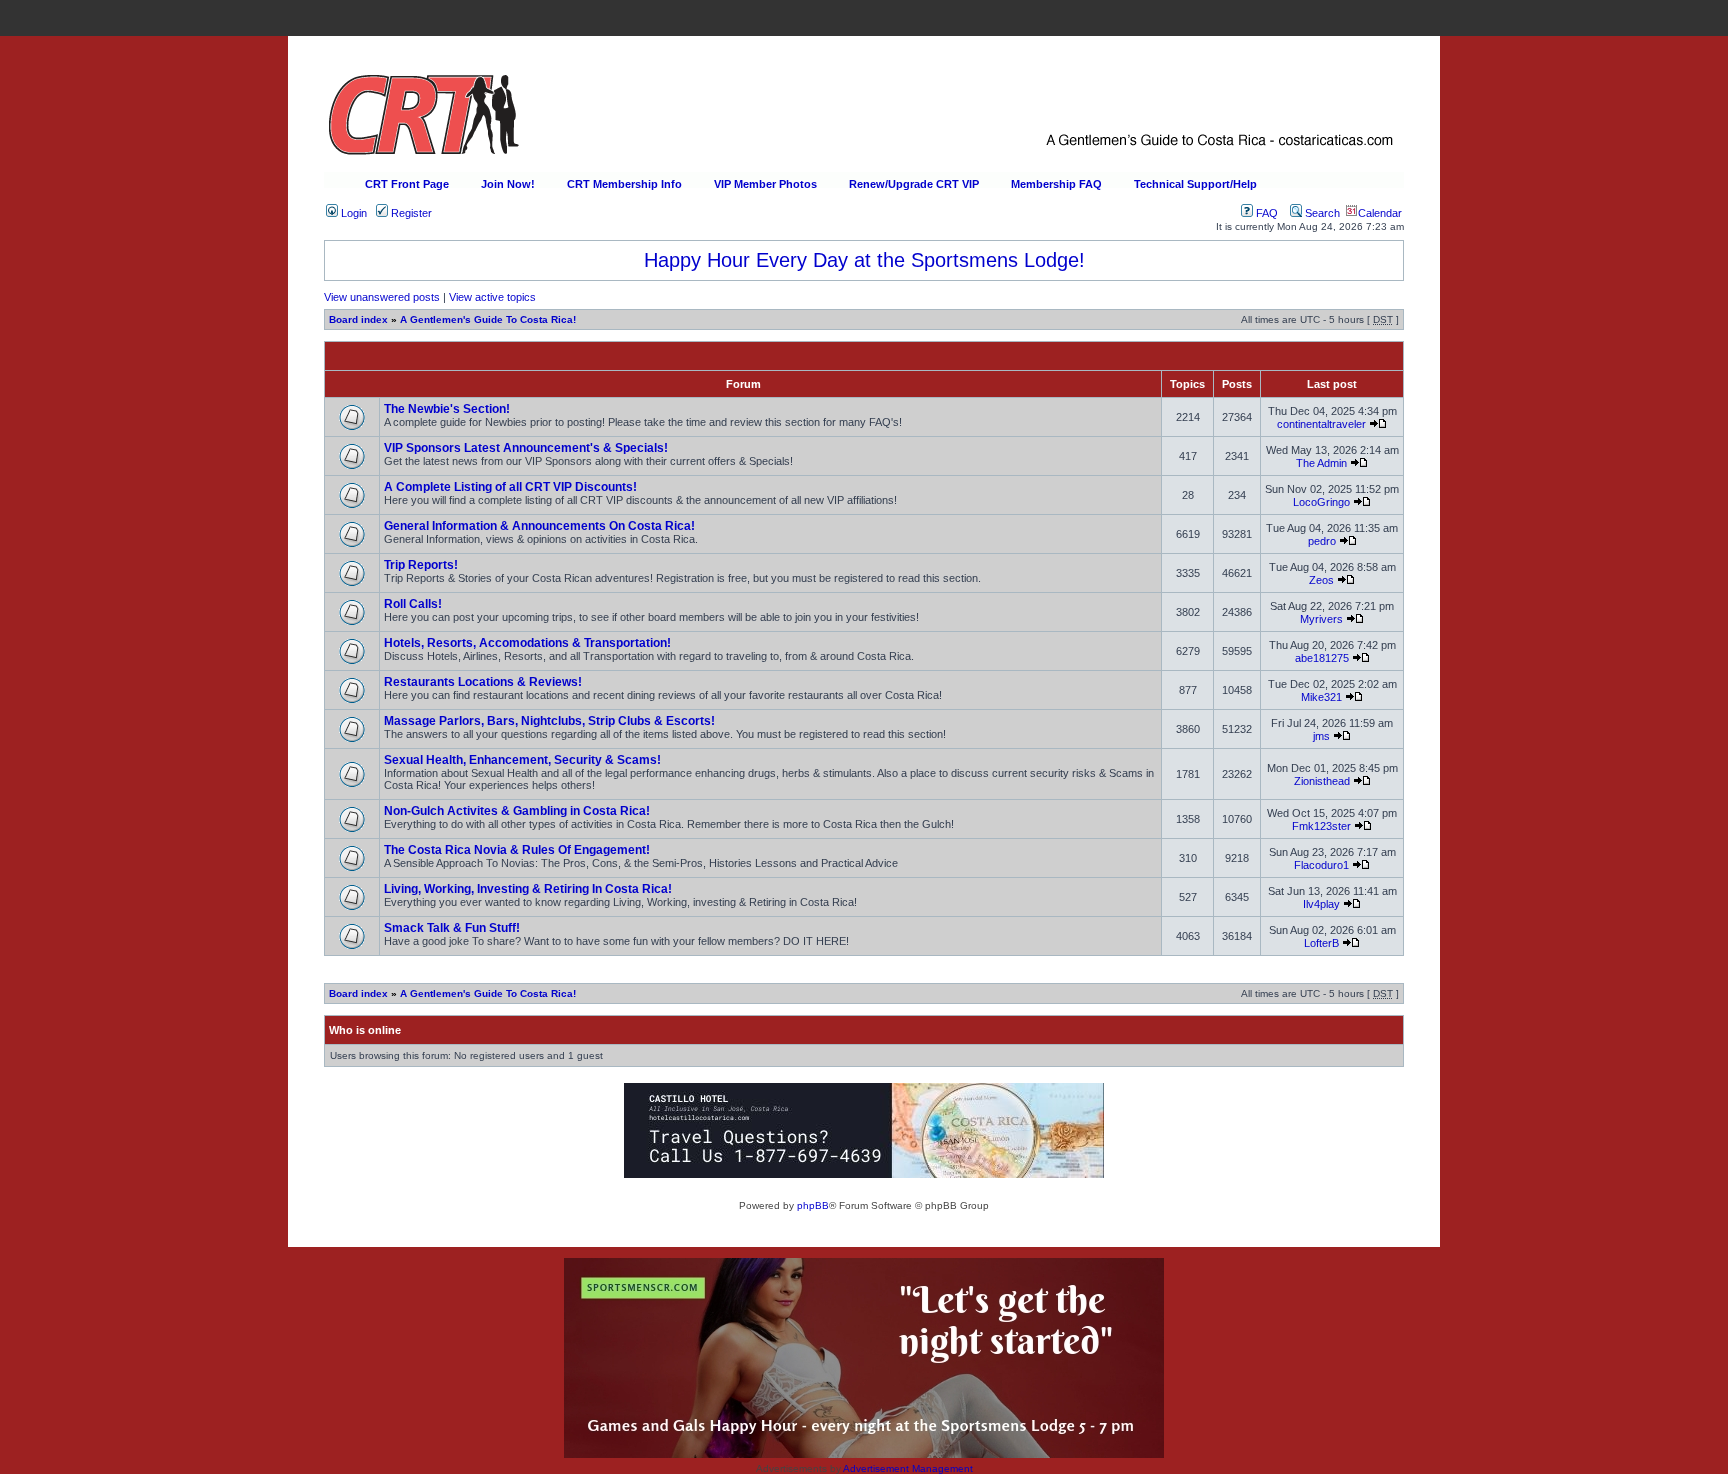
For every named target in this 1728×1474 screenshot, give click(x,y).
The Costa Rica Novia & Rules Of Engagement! (517, 850)
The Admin (1321, 463)
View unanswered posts (382, 297)
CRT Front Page (407, 184)
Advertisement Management (908, 1468)
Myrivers (1321, 619)
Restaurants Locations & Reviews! (483, 682)
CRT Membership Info (624, 184)
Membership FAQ (1056, 184)
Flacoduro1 (1321, 865)
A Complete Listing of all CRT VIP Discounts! (510, 487)
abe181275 (1322, 658)
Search (1321, 213)
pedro (1322, 541)
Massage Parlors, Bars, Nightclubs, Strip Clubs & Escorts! (549, 721)
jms (1321, 736)
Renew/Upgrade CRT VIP (914, 184)
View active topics (492, 297)
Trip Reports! (421, 565)
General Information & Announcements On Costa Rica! (539, 526)
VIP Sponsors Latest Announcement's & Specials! (526, 448)
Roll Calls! (413, 604)
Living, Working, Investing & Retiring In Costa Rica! (528, 889)
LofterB (1321, 943)
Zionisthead (1322, 781)
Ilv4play (1321, 904)
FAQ (1265, 213)
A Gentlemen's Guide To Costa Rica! (488, 319)
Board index (358, 319)
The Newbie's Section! (447, 409)
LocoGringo (1321, 502)
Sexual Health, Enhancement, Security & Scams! (522, 760)
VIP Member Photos (765, 184)
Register (410, 213)
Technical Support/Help (1195, 184)
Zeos (1321, 580)
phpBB (813, 1205)
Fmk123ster (1321, 826)
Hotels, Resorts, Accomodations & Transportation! (527, 643)
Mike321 (1321, 697)
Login (352, 213)
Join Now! (508, 184)
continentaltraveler (1321, 424)
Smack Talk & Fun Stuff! (452, 928)
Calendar (1380, 213)
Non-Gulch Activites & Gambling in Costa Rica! (517, 811)
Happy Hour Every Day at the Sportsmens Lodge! (864, 260)
